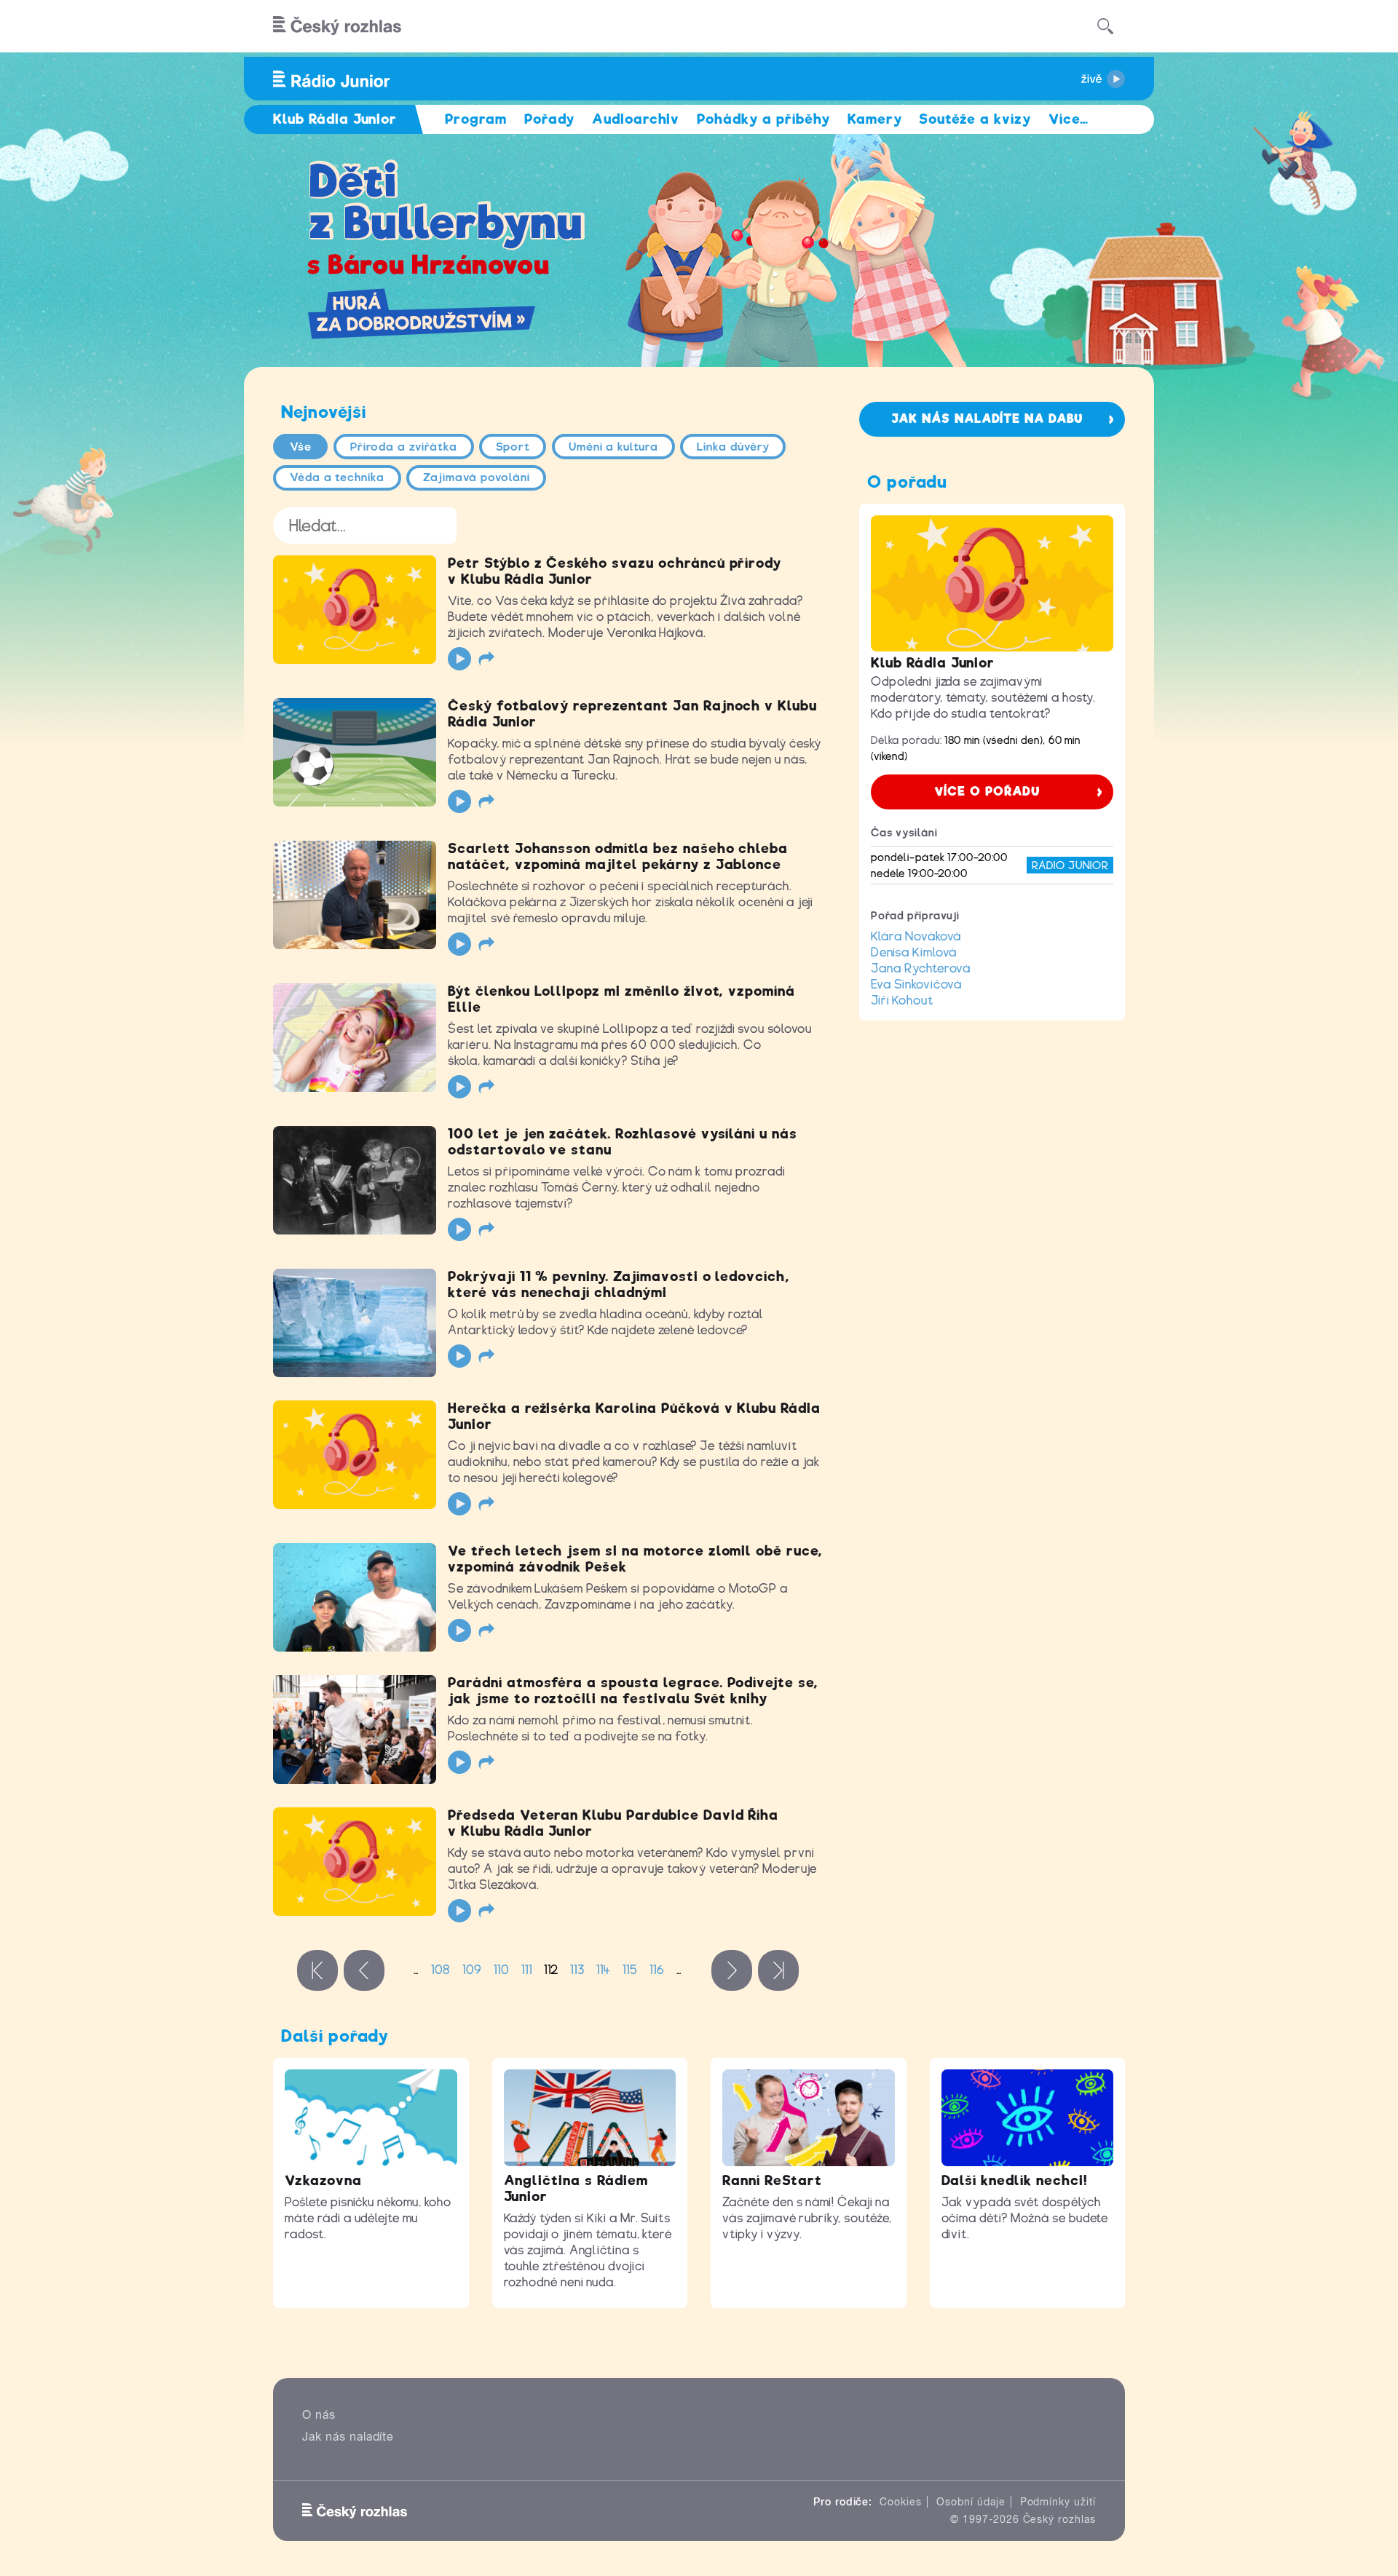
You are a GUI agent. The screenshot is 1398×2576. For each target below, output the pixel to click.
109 (472, 1970)
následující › (732, 1970)
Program (476, 119)
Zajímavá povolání (476, 477)
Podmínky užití (1058, 2502)
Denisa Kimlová (914, 952)
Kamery (875, 119)
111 (527, 1970)
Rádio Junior (1070, 865)
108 (441, 1970)
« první (317, 1970)
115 (630, 1970)
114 (604, 1970)
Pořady (549, 119)
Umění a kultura (613, 447)
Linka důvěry (733, 447)
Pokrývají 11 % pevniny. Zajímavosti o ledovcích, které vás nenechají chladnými (619, 1284)
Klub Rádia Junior (933, 663)
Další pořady (335, 2036)
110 (502, 1970)
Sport (513, 447)
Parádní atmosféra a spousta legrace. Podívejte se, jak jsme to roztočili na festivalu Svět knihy (633, 1691)
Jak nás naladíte (348, 2437)
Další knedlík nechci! (1015, 2180)
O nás (319, 2415)
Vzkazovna (323, 2180)
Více (1069, 119)
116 (657, 1970)
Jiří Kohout (902, 1000)
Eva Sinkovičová (916, 984)
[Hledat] (1105, 26)
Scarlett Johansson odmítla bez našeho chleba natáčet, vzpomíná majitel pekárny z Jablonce (618, 856)
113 (577, 1970)
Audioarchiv (636, 119)
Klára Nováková (916, 936)
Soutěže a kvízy (975, 119)
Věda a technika (337, 477)
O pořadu (907, 482)
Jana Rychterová (921, 968)
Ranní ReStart (772, 2180)
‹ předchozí (364, 1970)
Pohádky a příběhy (763, 119)
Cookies (901, 2502)
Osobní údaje (971, 2502)
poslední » (778, 1970)
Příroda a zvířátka (404, 447)
